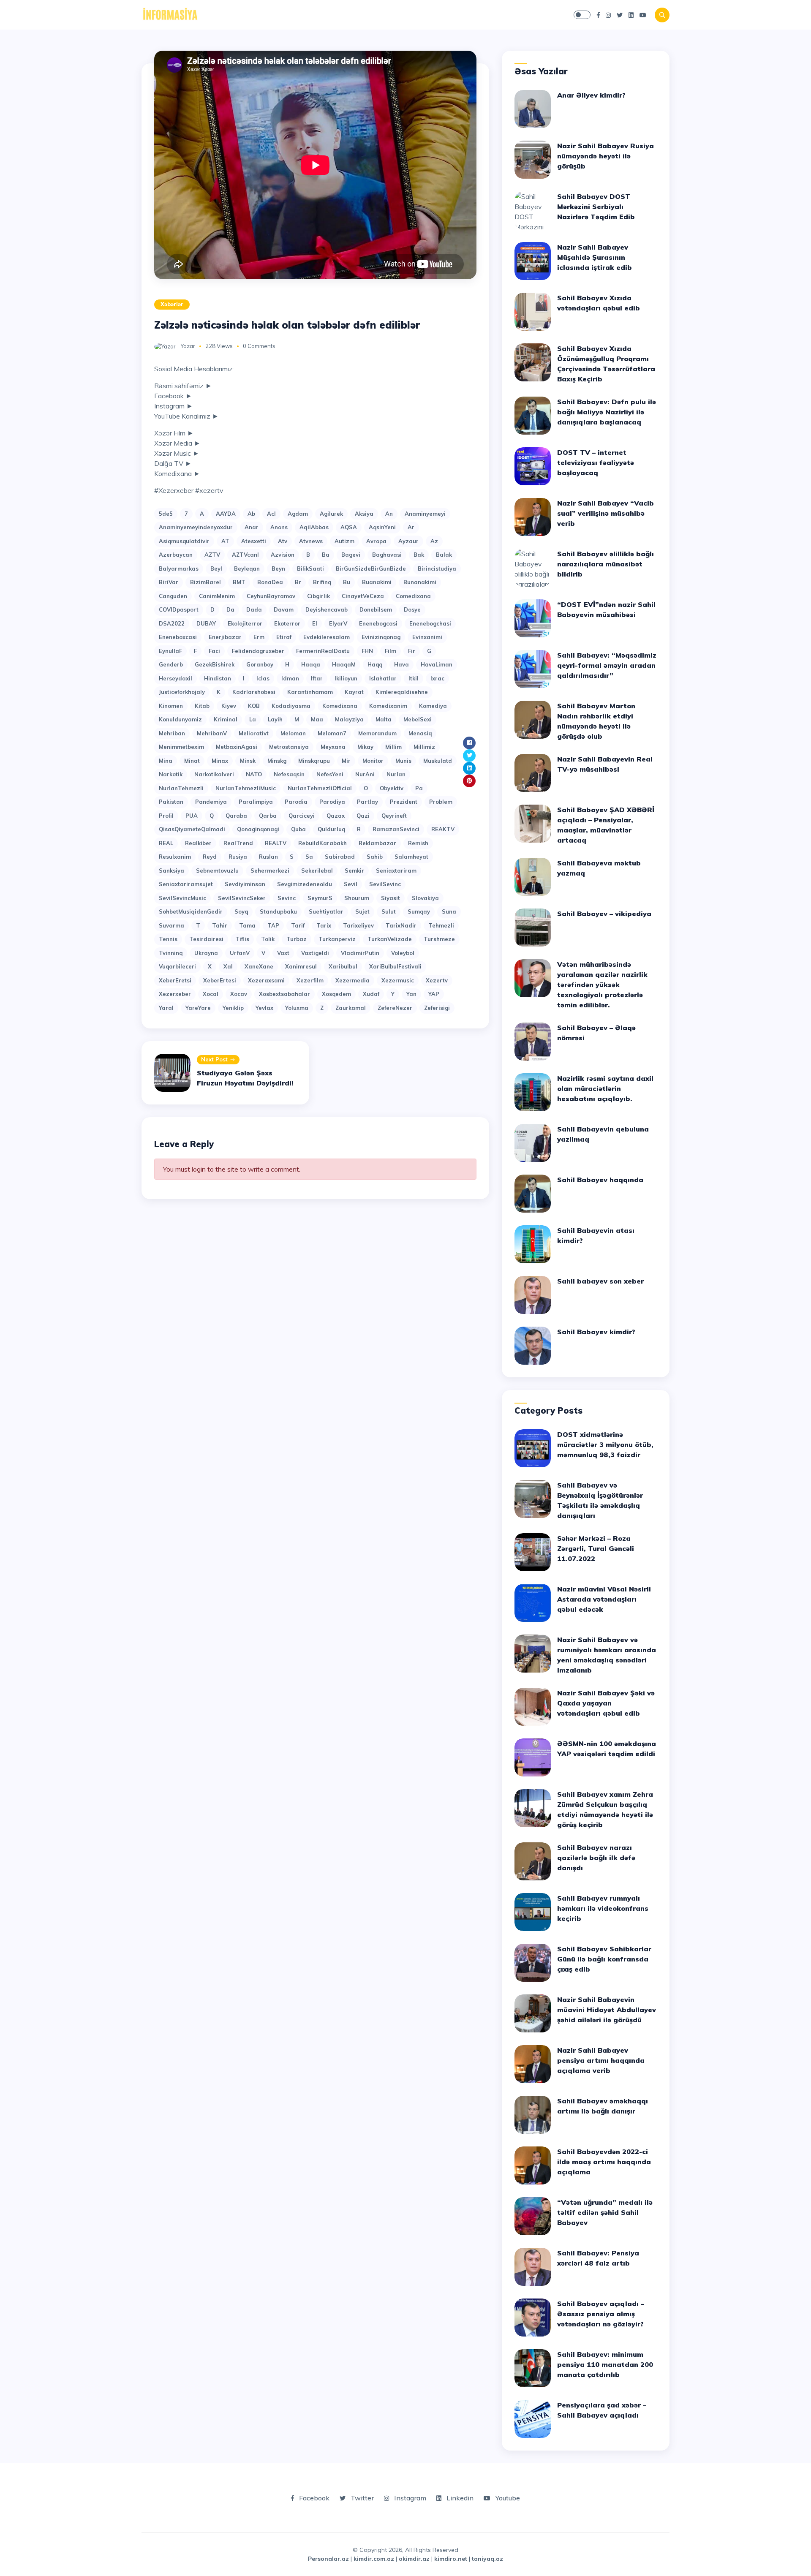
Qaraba (236, 816)
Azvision (283, 555)
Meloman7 (332, 733)
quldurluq (331, 829)
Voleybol (403, 953)
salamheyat (411, 857)
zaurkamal (351, 1008)
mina (166, 761)
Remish (418, 843)
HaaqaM (344, 664)
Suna (449, 911)
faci (214, 651)
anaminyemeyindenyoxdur (196, 527)
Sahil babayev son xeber (600, 1281)
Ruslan (268, 857)
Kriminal (226, 719)
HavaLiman (437, 664)
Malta (384, 719)
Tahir (220, 925)
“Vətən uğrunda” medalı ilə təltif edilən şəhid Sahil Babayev (605, 2212)
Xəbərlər (172, 304)
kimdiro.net (451, 2559)
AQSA (349, 527)
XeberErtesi (220, 980)
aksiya (364, 514)
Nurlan (396, 774)
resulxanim (175, 857)
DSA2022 (172, 623)
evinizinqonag (381, 637)
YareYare (198, 1008)
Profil (166, 816)
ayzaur (408, 541)
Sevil (351, 884)
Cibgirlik (318, 596)
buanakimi (377, 582)
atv (283, 541)
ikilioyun (346, 678)
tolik (268, 939)
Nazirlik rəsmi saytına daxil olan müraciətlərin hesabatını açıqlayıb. (605, 1088)
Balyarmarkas (179, 569)
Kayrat (354, 692)
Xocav (239, 994)
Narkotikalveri (214, 774)
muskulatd (438, 761)
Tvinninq (171, 953)
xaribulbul (343, 966)
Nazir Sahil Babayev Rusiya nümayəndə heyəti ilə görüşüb (606, 156)
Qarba (268, 816)
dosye (412, 609)
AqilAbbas (314, 527)
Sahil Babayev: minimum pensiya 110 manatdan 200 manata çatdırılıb (605, 2364)
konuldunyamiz (180, 719)
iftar (317, 678)
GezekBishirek (215, 664)
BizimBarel (205, 582)
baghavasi (387, 555)
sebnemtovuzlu (217, 870)
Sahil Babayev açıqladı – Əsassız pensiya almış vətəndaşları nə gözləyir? (601, 2314)
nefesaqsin (289, 774)
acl (271, 514)
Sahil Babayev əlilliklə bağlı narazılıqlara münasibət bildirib (606, 564)
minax (220, 761)
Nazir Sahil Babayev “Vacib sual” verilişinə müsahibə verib (606, 513)
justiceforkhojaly (182, 692)
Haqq (375, 664)
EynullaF (170, 651)
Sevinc (287, 898)
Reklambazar (377, 843)
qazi (363, 816)
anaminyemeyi (425, 514)
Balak (444, 555)
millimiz (424, 747)
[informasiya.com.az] (170, 14)
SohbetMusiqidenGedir (191, 911)
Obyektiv (392, 788)
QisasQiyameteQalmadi (192, 829)
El (315, 623)
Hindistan (218, 678)
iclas (263, 678)
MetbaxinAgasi (237, 747)
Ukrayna (206, 953)
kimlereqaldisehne (402, 692)
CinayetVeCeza (363, 596)
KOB (254, 706)
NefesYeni (330, 774)
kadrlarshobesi (254, 692)
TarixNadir (401, 925)
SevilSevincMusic (182, 898)
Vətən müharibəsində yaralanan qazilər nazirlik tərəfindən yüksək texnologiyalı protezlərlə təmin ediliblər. (602, 985)
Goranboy (260, 664)
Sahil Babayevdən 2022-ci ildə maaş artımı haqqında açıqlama (604, 2162)
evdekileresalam (327, 637)
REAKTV (443, 829)
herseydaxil (176, 678)
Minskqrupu (314, 761)
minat (192, 761)
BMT (239, 582)
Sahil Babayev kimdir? (596, 1332)
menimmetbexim (181, 747)
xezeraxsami (266, 980)
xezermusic (398, 980)
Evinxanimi (427, 637)
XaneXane (259, 966)
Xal (228, 966)
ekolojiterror (245, 623)
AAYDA (226, 514)
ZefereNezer (395, 1008)
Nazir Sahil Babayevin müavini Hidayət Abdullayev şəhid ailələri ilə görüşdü (607, 2010)
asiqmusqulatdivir (184, 541)
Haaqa (311, 664)
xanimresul (301, 966)
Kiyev (229, 706)
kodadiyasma (291, 706)
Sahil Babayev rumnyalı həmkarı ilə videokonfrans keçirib (603, 1908)
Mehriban (172, 733)
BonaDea (270, 582)
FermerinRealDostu (323, 651)
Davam (284, 609)
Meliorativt (254, 733)
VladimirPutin (360, 953)
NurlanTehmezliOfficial (320, 788)
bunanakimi (420, 582)
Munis (403, 761)
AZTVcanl (245, 555)
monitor (373, 761)
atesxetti (254, 541)
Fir (412, 651)
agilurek (331, 514)
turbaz (297, 939)
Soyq (241, 911)
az (434, 541)
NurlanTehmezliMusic (246, 788)
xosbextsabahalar (284, 994)
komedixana (340, 706)
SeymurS (320, 898)
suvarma (171, 925)
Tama (247, 925)
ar (411, 527)
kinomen (171, 706)
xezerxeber (175, 994)
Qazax (336, 816)
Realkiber (198, 843)
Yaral (166, 1008)
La (253, 719)
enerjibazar (225, 637)
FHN (367, 651)
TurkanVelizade (390, 939)
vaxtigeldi (315, 953)
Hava (401, 664)
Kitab (202, 706)
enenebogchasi (430, 623)
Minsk (248, 761)
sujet (362, 911)
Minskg (277, 761)
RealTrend (238, 843)
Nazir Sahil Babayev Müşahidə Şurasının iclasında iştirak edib (595, 257)
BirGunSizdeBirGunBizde (371, 569)
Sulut (389, 911)
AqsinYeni (382, 527)
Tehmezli (441, 925)
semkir (354, 870)
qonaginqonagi (258, 829)
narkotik (171, 774)
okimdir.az (414, 2559)
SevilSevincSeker (242, 898)
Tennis (168, 939)
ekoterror (287, 623)
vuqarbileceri (177, 966)
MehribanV (212, 733)
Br (298, 582)
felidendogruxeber (258, 651)
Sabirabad (340, 857)
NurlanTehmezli (181, 788)
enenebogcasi (378, 623)
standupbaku (278, 911)
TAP (273, 925)
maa (317, 719)
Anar (252, 527)
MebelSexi (418, 719)
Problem (441, 802)
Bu (347, 582)
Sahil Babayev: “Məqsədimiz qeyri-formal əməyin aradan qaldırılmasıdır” (607, 665)
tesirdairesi (206, 939)
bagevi (351, 555)
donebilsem (376, 609)
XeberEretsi (175, 980)
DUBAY (206, 623)
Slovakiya (425, 898)
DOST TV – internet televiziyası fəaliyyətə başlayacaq (596, 462)
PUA (192, 816)
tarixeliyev (358, 925)
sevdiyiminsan (245, 884)
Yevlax (264, 1008)
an (389, 514)
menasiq (420, 733)
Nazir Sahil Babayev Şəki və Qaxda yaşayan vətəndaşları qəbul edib (606, 1703)
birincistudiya (437, 569)
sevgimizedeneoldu (305, 884)
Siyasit (391, 898)
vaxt (283, 953)
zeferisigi (437, 1008)
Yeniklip (233, 1008)
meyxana (333, 747)
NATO (254, 774)
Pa (419, 788)
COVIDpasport (179, 609)
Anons (279, 527)
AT (225, 541)
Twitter (361, 2498)
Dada (254, 609)
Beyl (216, 569)
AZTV (212, 555)
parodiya (332, 802)
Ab (251, 514)
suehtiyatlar (326, 911)
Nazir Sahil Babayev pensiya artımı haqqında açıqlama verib (601, 2060)
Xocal (211, 994)
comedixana (413, 596)
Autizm (344, 541)
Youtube (507, 2498)
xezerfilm (310, 980)
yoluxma (297, 1008)
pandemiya (211, 802)
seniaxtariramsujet (186, 884)
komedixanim (388, 706)
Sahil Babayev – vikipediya (604, 914)
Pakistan (171, 802)
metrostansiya (289, 747)
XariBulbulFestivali (395, 966)
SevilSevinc (385, 884)
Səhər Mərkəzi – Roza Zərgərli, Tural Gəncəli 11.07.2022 (596, 1548)
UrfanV (240, 953)
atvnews (311, 541)
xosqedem (336, 994)
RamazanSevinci (396, 829)
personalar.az (328, 2559)
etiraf (284, 637)
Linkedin (459, 2498)
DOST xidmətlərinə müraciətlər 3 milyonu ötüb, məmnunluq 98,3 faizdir (605, 1444)
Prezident (404, 802)
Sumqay (419, 911)
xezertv (437, 980)
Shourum (357, 898)
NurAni (365, 774)
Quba (298, 829)
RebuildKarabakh (322, 843)
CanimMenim (217, 596)
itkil (414, 678)
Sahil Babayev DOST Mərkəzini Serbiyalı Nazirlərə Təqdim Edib (596, 207)
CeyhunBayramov (271, 596)
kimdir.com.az (374, 2559)
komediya (433, 706)
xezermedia (352, 980)
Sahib (375, 857)
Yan (411, 994)
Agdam (298, 514)
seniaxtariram (396, 870)
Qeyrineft (394, 816)
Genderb (171, 664)
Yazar (188, 346)
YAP (434, 994)
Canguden (173, 596)
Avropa (376, 541)
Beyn (278, 569)
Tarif (298, 925)
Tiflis (242, 939)
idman (290, 678)
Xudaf (371, 994)
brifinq (322, 582)
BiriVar (169, 582)
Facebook (313, 2498)
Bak (419, 555)
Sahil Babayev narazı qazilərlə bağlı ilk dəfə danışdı (596, 1858)
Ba (326, 555)
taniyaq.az (487, 2559)
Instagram (409, 2498)
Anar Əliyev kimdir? (591, 95)
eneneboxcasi (178, 637)
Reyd (210, 857)
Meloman (293, 733)
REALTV (276, 843)
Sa (309, 857)
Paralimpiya (256, 802)
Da (230, 609)
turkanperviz (337, 939)
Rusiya (238, 857)
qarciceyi (302, 816)
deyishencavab (327, 609)
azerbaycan (176, 555)
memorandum (377, 733)
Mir (346, 761)
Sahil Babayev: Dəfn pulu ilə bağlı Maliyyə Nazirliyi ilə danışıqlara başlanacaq (607, 412)
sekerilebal (317, 870)
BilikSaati (310, 569)
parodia (296, 802)
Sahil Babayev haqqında (600, 1180)
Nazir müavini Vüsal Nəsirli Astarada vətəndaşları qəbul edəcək (604, 1599)
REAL (166, 843)
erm (259, 637)
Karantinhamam (310, 692)
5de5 (166, 514)
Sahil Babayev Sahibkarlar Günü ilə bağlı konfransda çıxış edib (604, 1959)
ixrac (437, 678)
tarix (324, 925)
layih (275, 719)
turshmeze (439, 939)
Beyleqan (247, 569)
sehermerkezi (270, 870)
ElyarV (338, 623)
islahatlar (383, 678)
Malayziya (349, 719)
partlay (367, 802)
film (391, 651)
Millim (393, 747)
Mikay (365, 747)
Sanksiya (171, 870)
